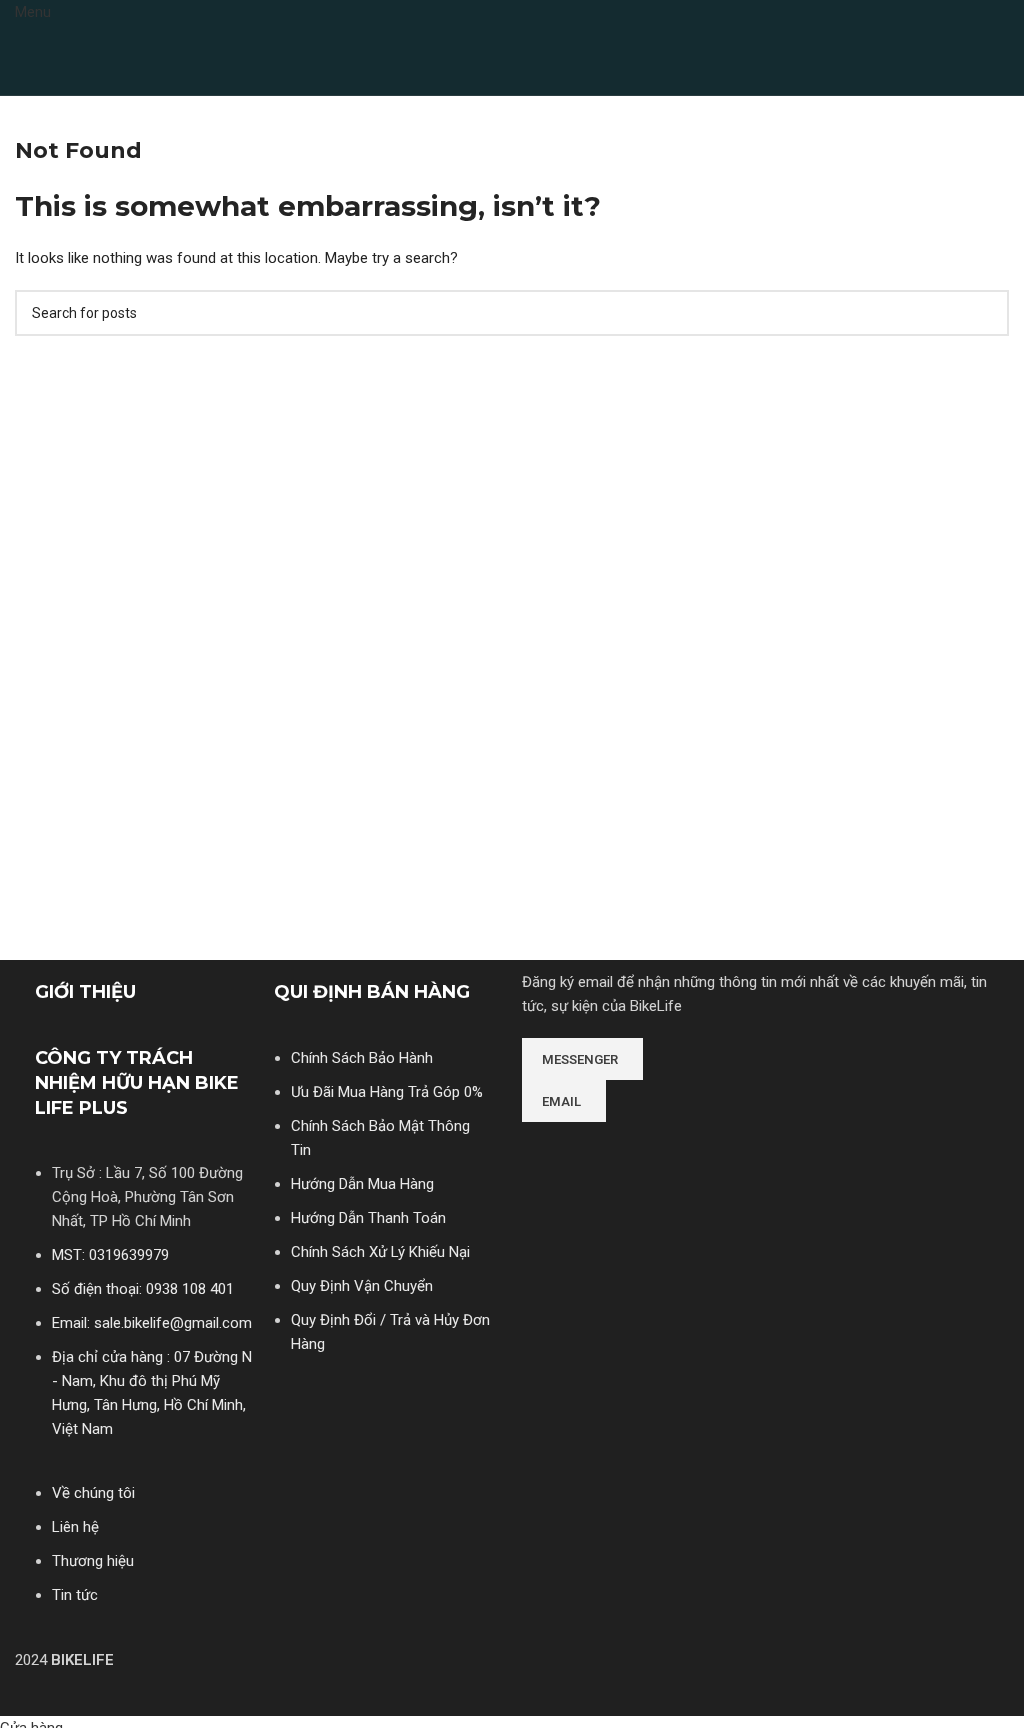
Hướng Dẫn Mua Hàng (362, 1184)
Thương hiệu (93, 1561)
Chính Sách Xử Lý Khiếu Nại (380, 1252)
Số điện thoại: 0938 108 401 (143, 1289)
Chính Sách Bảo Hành (362, 1058)
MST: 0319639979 (110, 1255)
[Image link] (597, 1150)
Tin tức (75, 1595)
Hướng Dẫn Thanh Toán (368, 1218)
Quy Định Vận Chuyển (362, 1286)
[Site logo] (85, 59)
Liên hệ (75, 1527)
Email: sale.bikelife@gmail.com (152, 1323)
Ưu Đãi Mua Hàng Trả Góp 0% (387, 1092)
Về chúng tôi (93, 1493)
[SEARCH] (986, 313)
